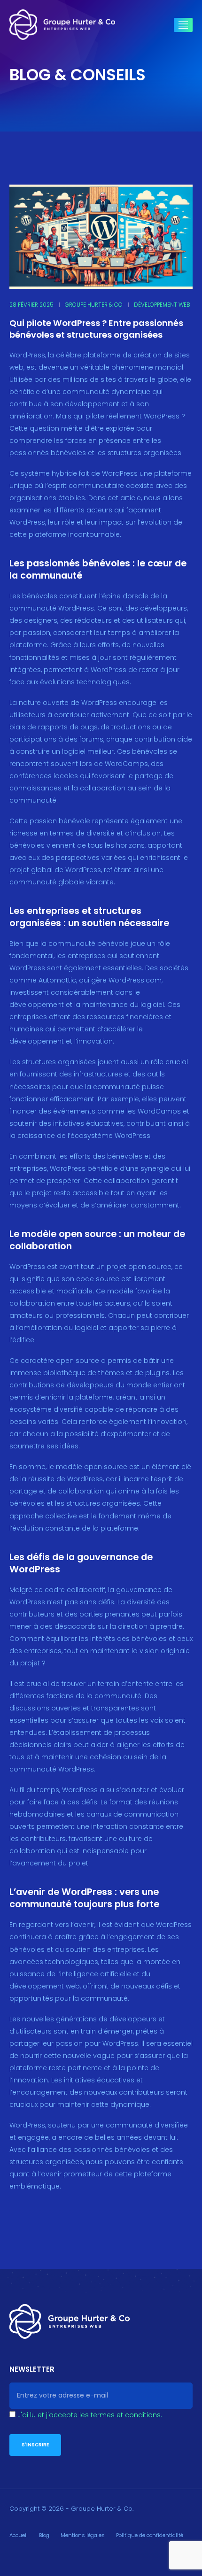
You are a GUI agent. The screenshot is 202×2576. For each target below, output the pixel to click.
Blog (44, 2535)
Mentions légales (83, 2535)
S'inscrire (35, 2445)
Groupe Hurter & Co (94, 305)
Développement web (162, 305)
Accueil (19, 2535)
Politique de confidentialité (150, 2535)
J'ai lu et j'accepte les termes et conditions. (90, 2415)
